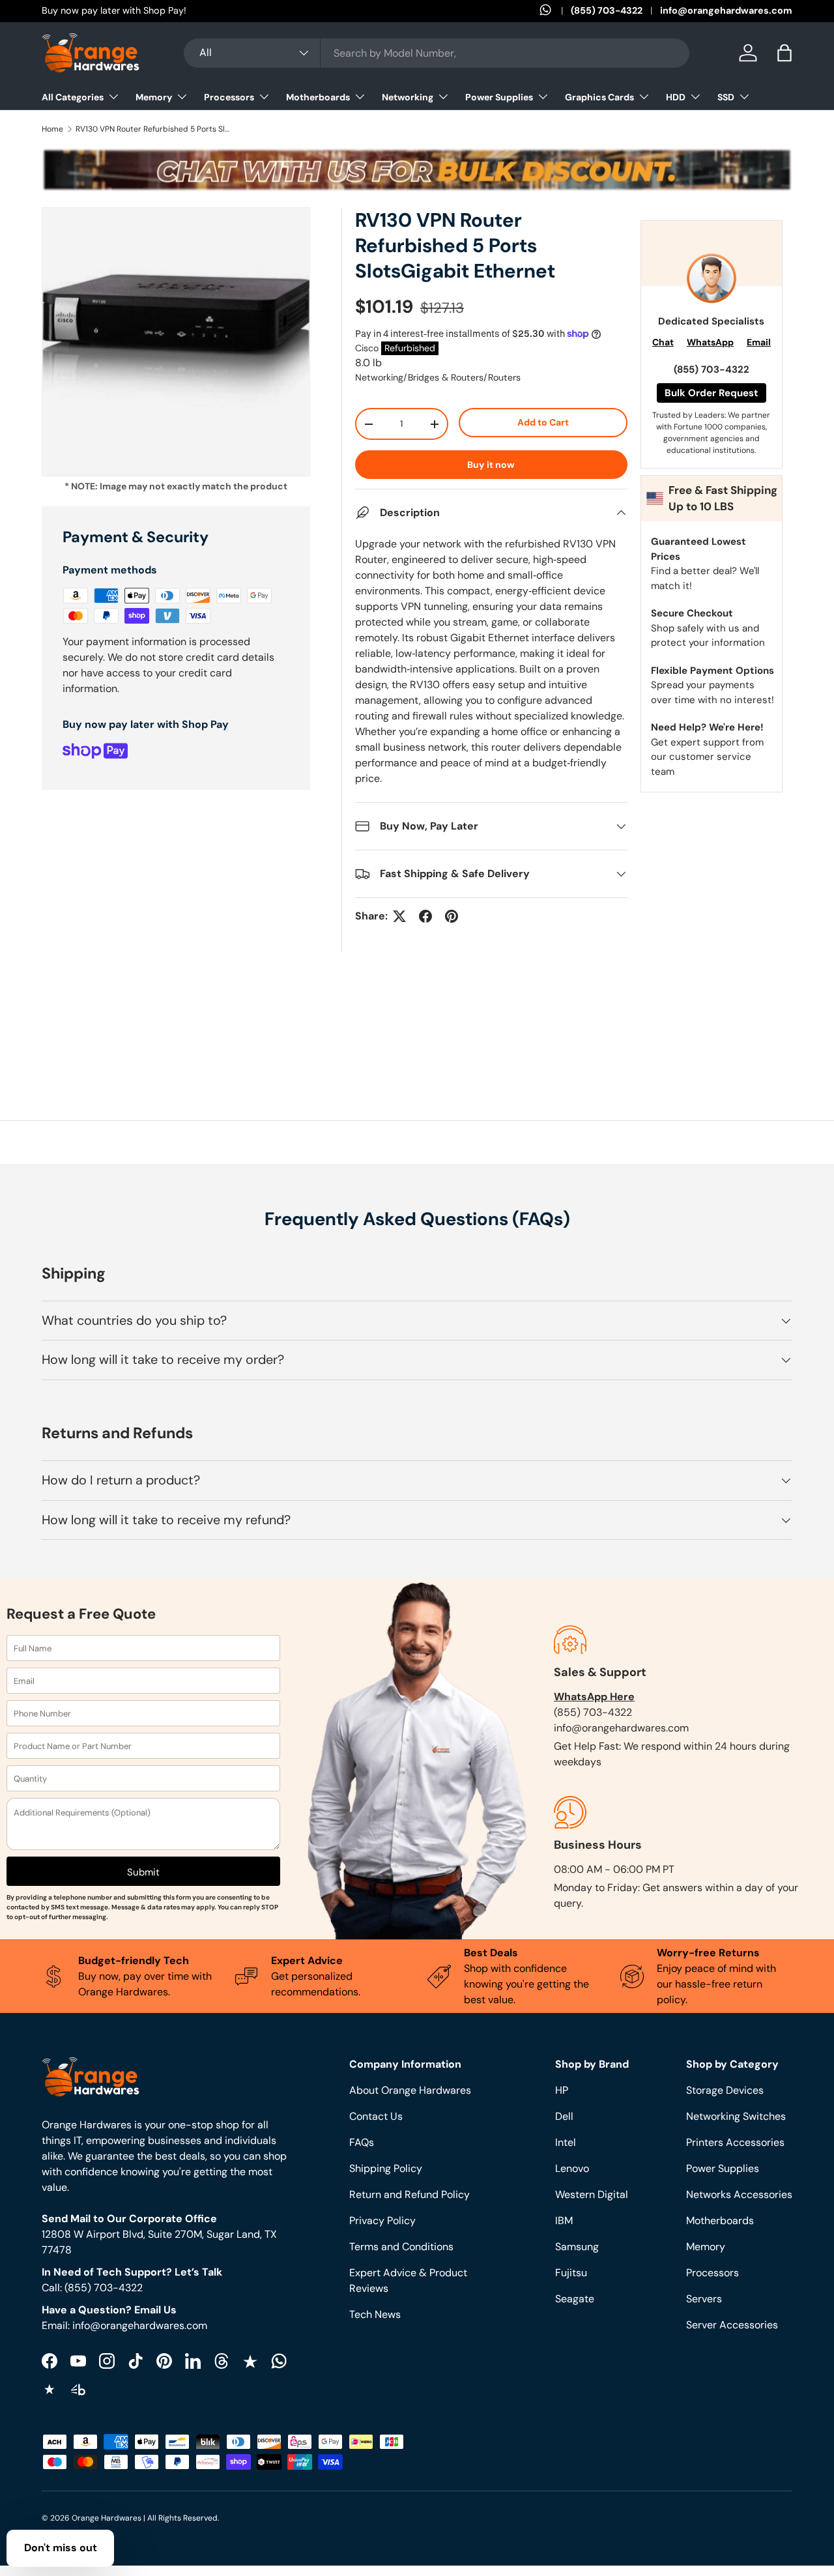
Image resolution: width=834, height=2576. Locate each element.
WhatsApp (710, 342)
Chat (663, 342)
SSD (726, 97)
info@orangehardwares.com (726, 10)
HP (562, 2090)
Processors (229, 97)
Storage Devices (725, 2090)
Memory (154, 97)
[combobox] (437, 53)
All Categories (73, 97)
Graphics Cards (599, 97)
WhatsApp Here (594, 1697)
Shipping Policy (386, 2168)
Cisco (367, 348)
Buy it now (491, 465)
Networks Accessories (739, 2194)
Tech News (375, 2314)
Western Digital (592, 2194)
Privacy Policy (382, 2221)
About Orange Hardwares (410, 2090)
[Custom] (279, 2361)
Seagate (575, 2299)
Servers (704, 2299)
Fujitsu (571, 2273)
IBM (564, 2221)
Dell (564, 2116)
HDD (676, 97)
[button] (784, 53)
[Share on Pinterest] (452, 916)
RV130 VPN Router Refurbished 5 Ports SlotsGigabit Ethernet (154, 129)
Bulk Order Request (712, 393)
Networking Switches (736, 2116)
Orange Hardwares (107, 2518)
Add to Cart (543, 422)
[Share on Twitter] (399, 916)
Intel (566, 2142)
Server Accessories (732, 2325)
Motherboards (318, 97)
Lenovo (572, 2168)
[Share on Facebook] (425, 916)
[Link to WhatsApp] (555, 11)
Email (759, 342)
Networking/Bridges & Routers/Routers (438, 377)
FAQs (362, 2142)
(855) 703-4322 (607, 10)
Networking (408, 97)
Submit (143, 1872)
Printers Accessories (735, 2142)
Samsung (577, 2247)
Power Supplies (499, 97)
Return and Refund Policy (410, 2194)
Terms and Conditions (401, 2247)
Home (52, 129)
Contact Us (376, 2116)
